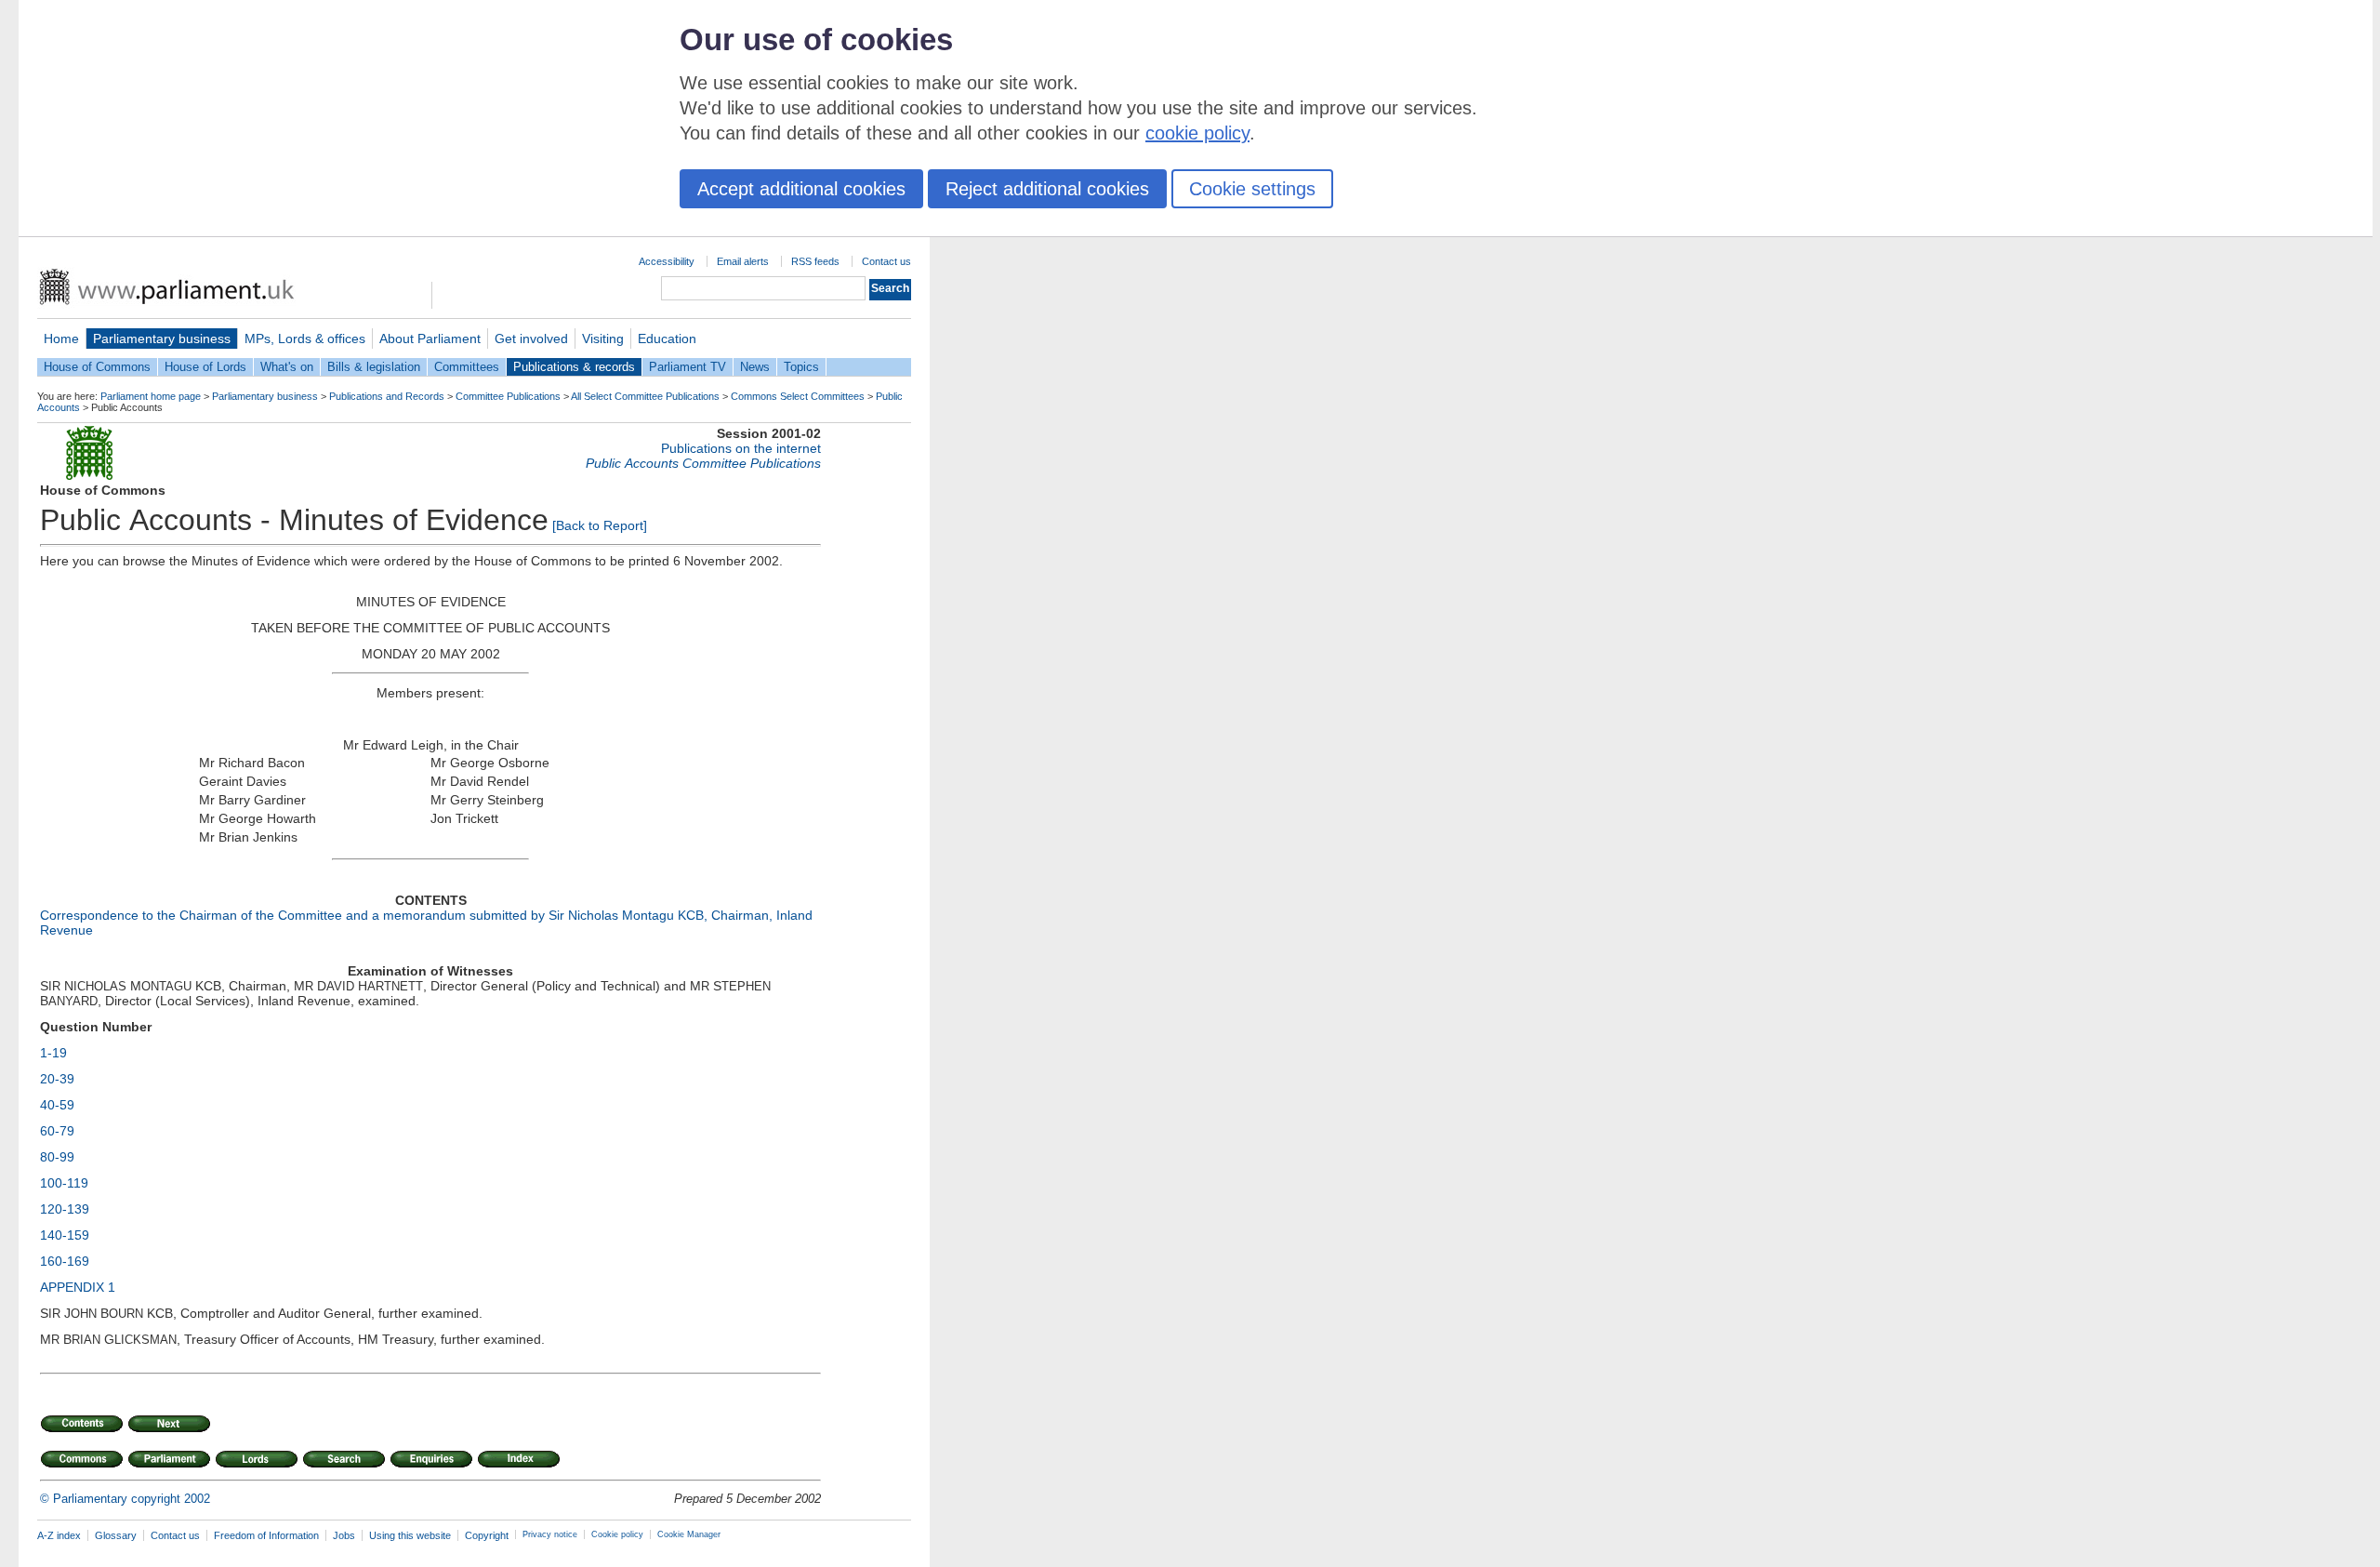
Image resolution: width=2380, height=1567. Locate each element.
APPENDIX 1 (78, 1287)
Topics (801, 367)
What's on (287, 367)
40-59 (57, 1105)
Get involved (531, 339)
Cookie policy (617, 1534)
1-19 (53, 1053)
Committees (467, 367)
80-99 (57, 1157)
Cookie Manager (689, 1534)
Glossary (116, 1535)
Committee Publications (508, 396)
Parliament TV (688, 367)
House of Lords (205, 367)
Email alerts (743, 261)
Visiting (603, 339)
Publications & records (574, 367)
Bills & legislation (374, 367)
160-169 (65, 1261)
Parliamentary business (162, 339)
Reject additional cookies (1047, 189)
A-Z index (59, 1535)
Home (61, 339)
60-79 (57, 1131)
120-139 (65, 1209)
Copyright (487, 1535)
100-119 (64, 1183)
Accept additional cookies (801, 189)
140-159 (65, 1235)
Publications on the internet (741, 448)
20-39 (57, 1079)
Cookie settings (1252, 189)
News (755, 367)
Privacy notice (550, 1534)
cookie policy (1197, 133)
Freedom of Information (266, 1535)
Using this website (410, 1535)
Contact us (886, 261)
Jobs (344, 1535)
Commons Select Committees (798, 396)
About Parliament (430, 339)
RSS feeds (815, 261)
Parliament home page (151, 396)
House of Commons (97, 367)
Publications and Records (387, 396)
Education (667, 339)
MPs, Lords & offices (305, 339)
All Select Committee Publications (645, 396)
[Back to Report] (600, 525)
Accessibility (667, 261)
